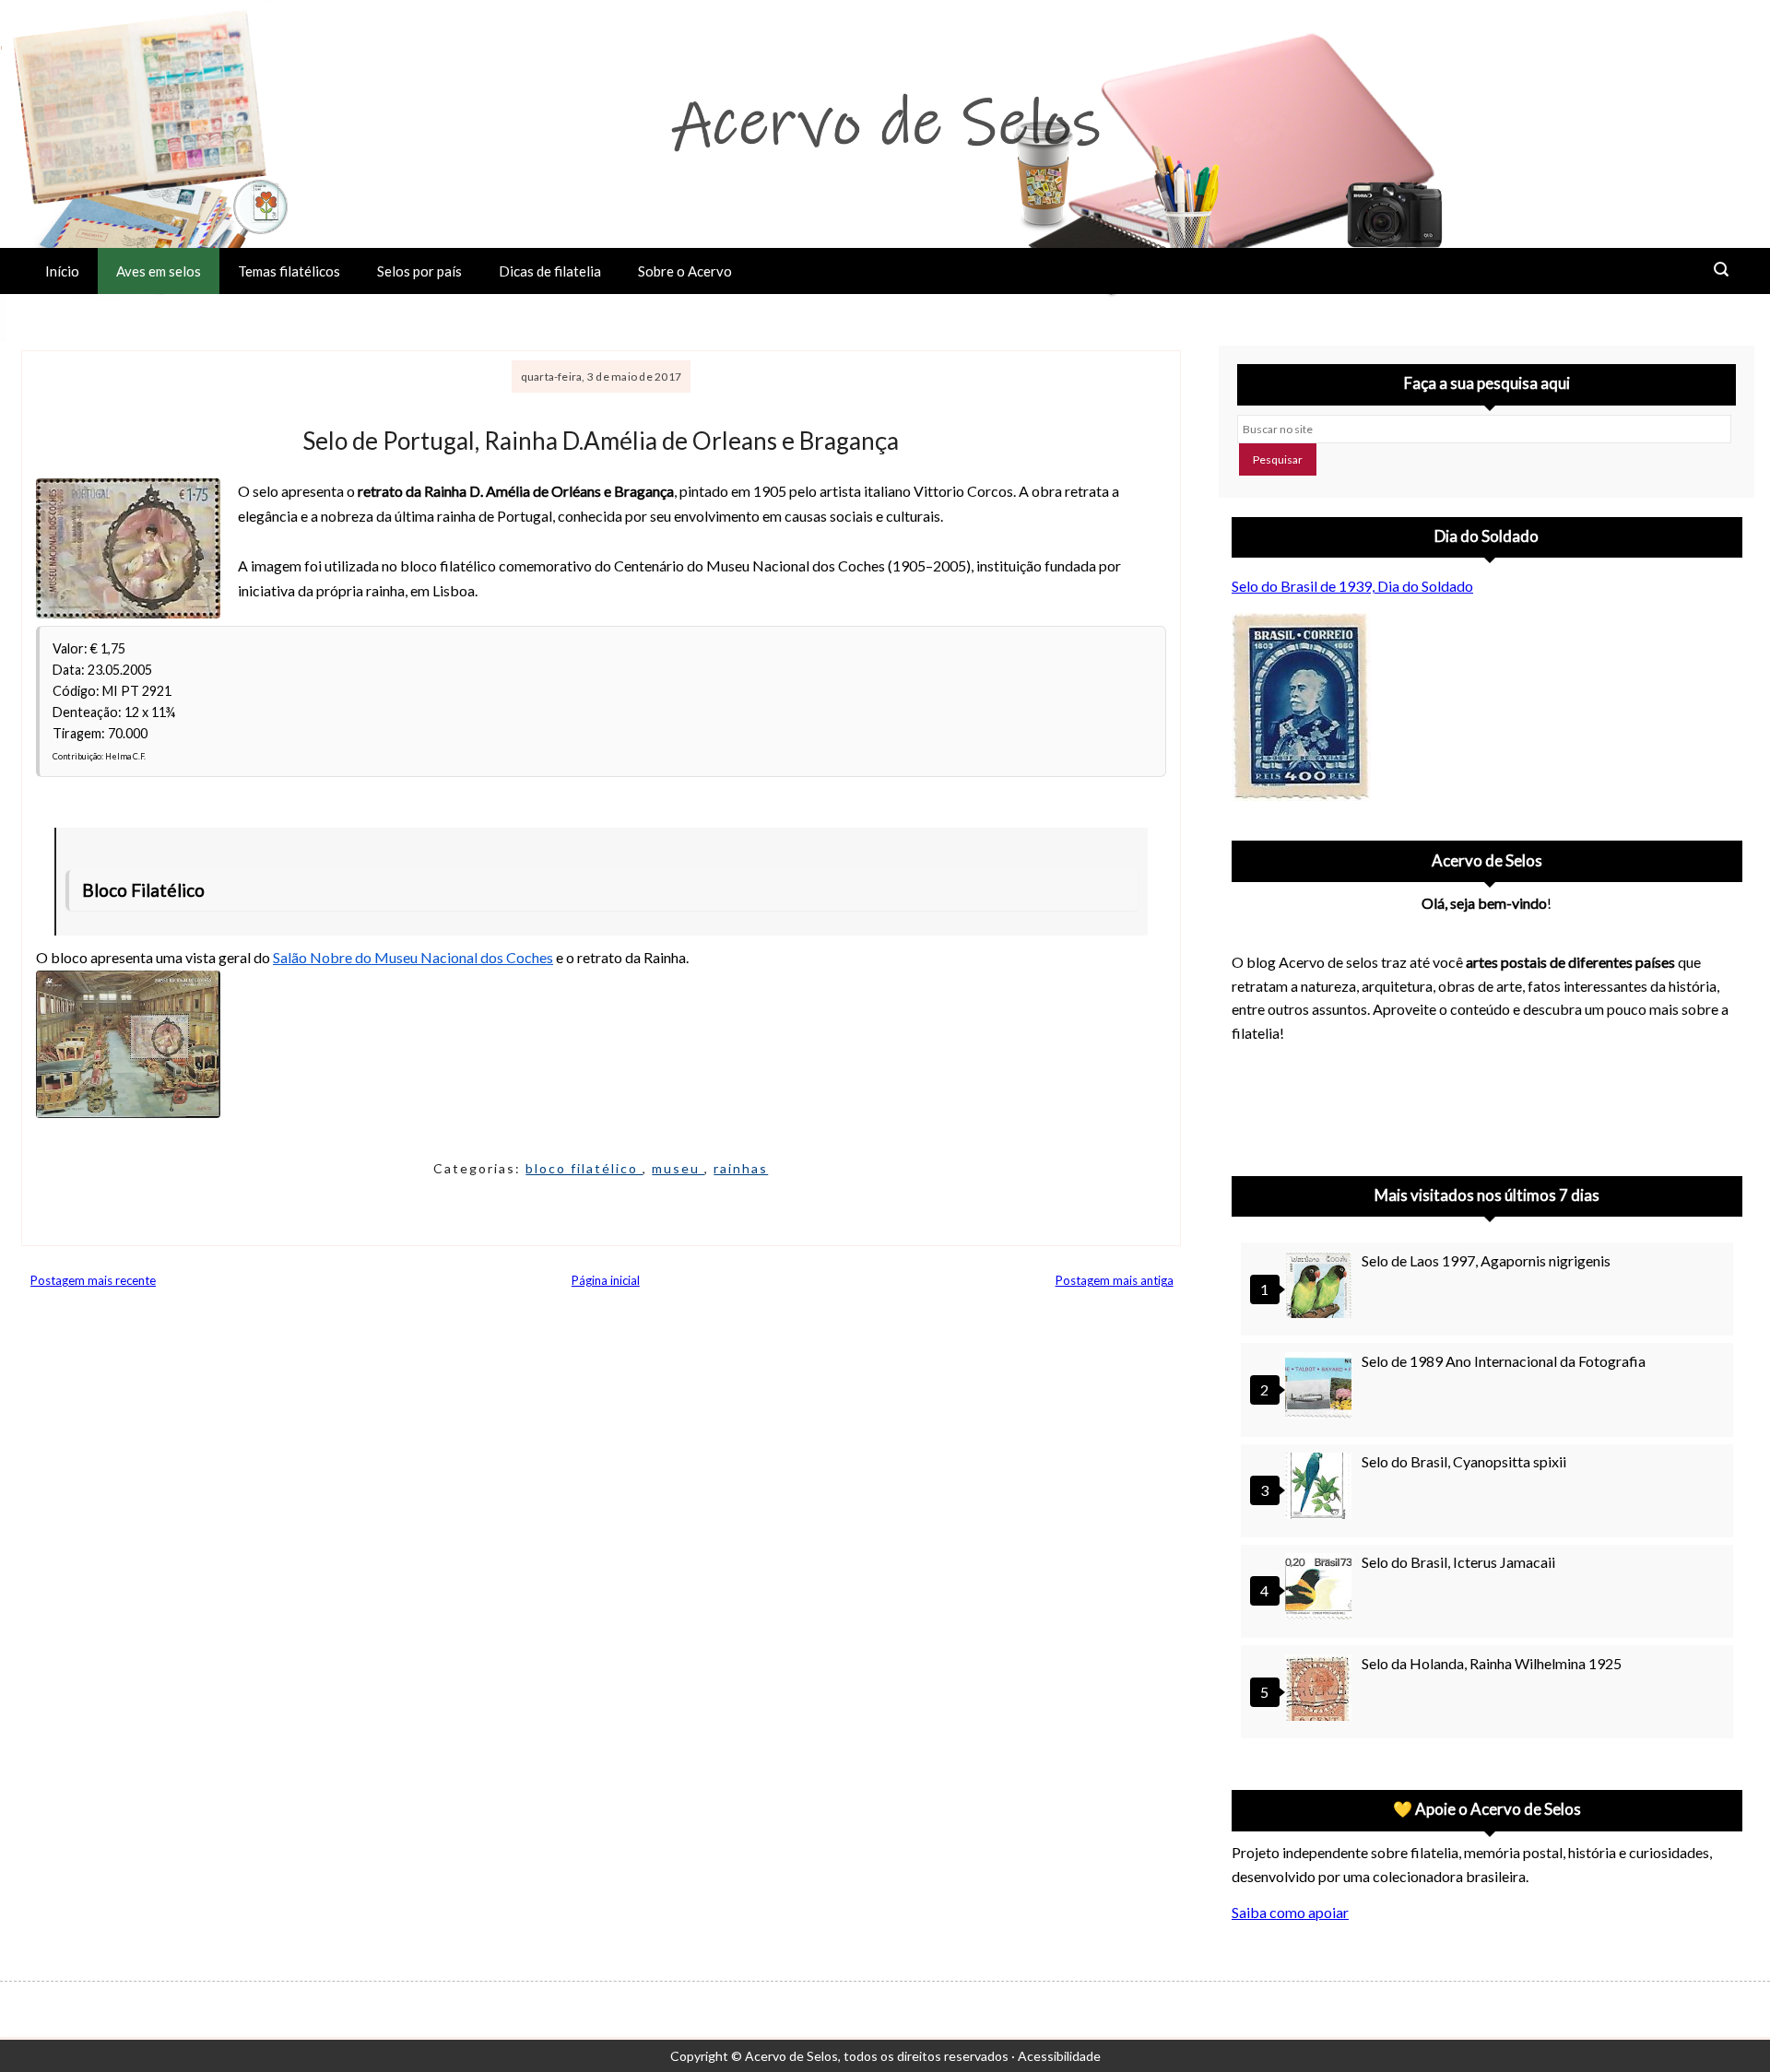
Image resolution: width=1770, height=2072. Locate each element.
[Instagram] (1254, 1104)
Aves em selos (159, 271)
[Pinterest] (1302, 1104)
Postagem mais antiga (1115, 1280)
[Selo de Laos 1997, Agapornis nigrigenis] (1321, 1287)
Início (62, 271)
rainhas (741, 1168)
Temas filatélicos (289, 271)
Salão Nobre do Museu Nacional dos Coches (413, 957)
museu (678, 1168)
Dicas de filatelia (550, 271)
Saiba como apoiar (1290, 1912)
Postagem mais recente (93, 1280)
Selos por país (419, 271)
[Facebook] (1398, 1104)
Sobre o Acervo (685, 271)
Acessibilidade (1059, 2056)
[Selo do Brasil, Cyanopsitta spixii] (1321, 1488)
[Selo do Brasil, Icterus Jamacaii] (1321, 1589)
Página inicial (606, 1280)
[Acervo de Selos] (1350, 1082)
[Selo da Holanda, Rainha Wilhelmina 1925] (1321, 1690)
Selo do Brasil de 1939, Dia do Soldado (1352, 586)
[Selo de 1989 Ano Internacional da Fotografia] (1321, 1388)
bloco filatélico (584, 1168)
